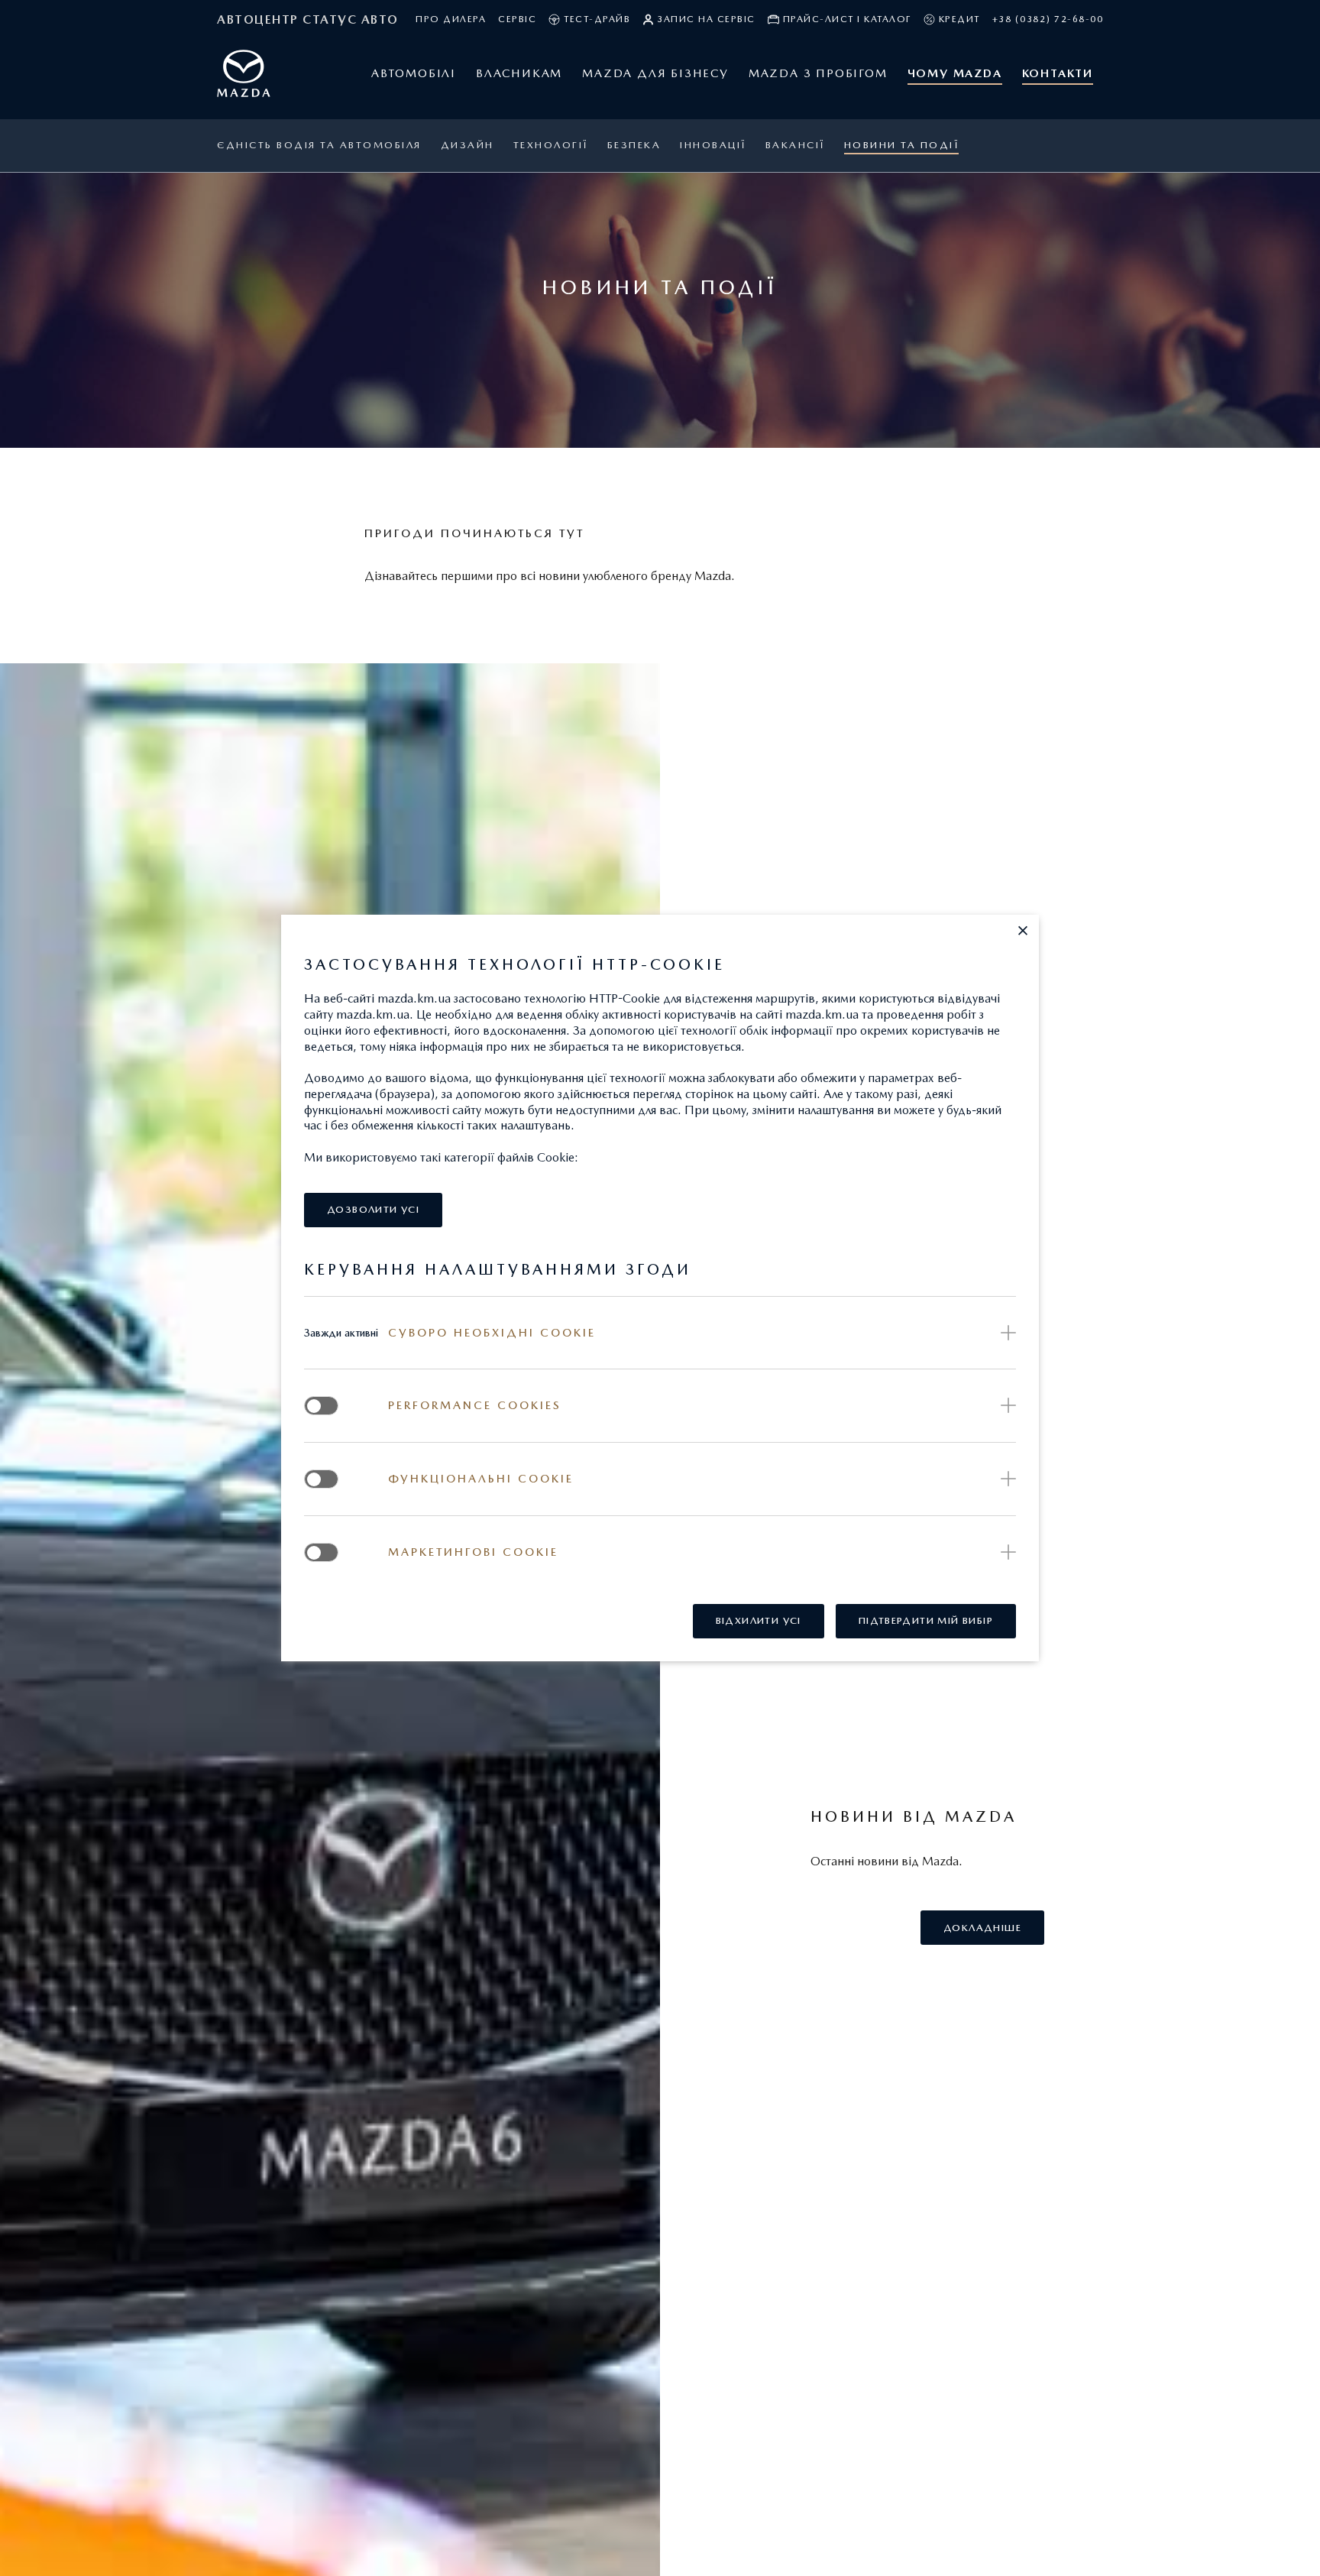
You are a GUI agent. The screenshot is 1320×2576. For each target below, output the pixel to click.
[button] (1023, 931)
